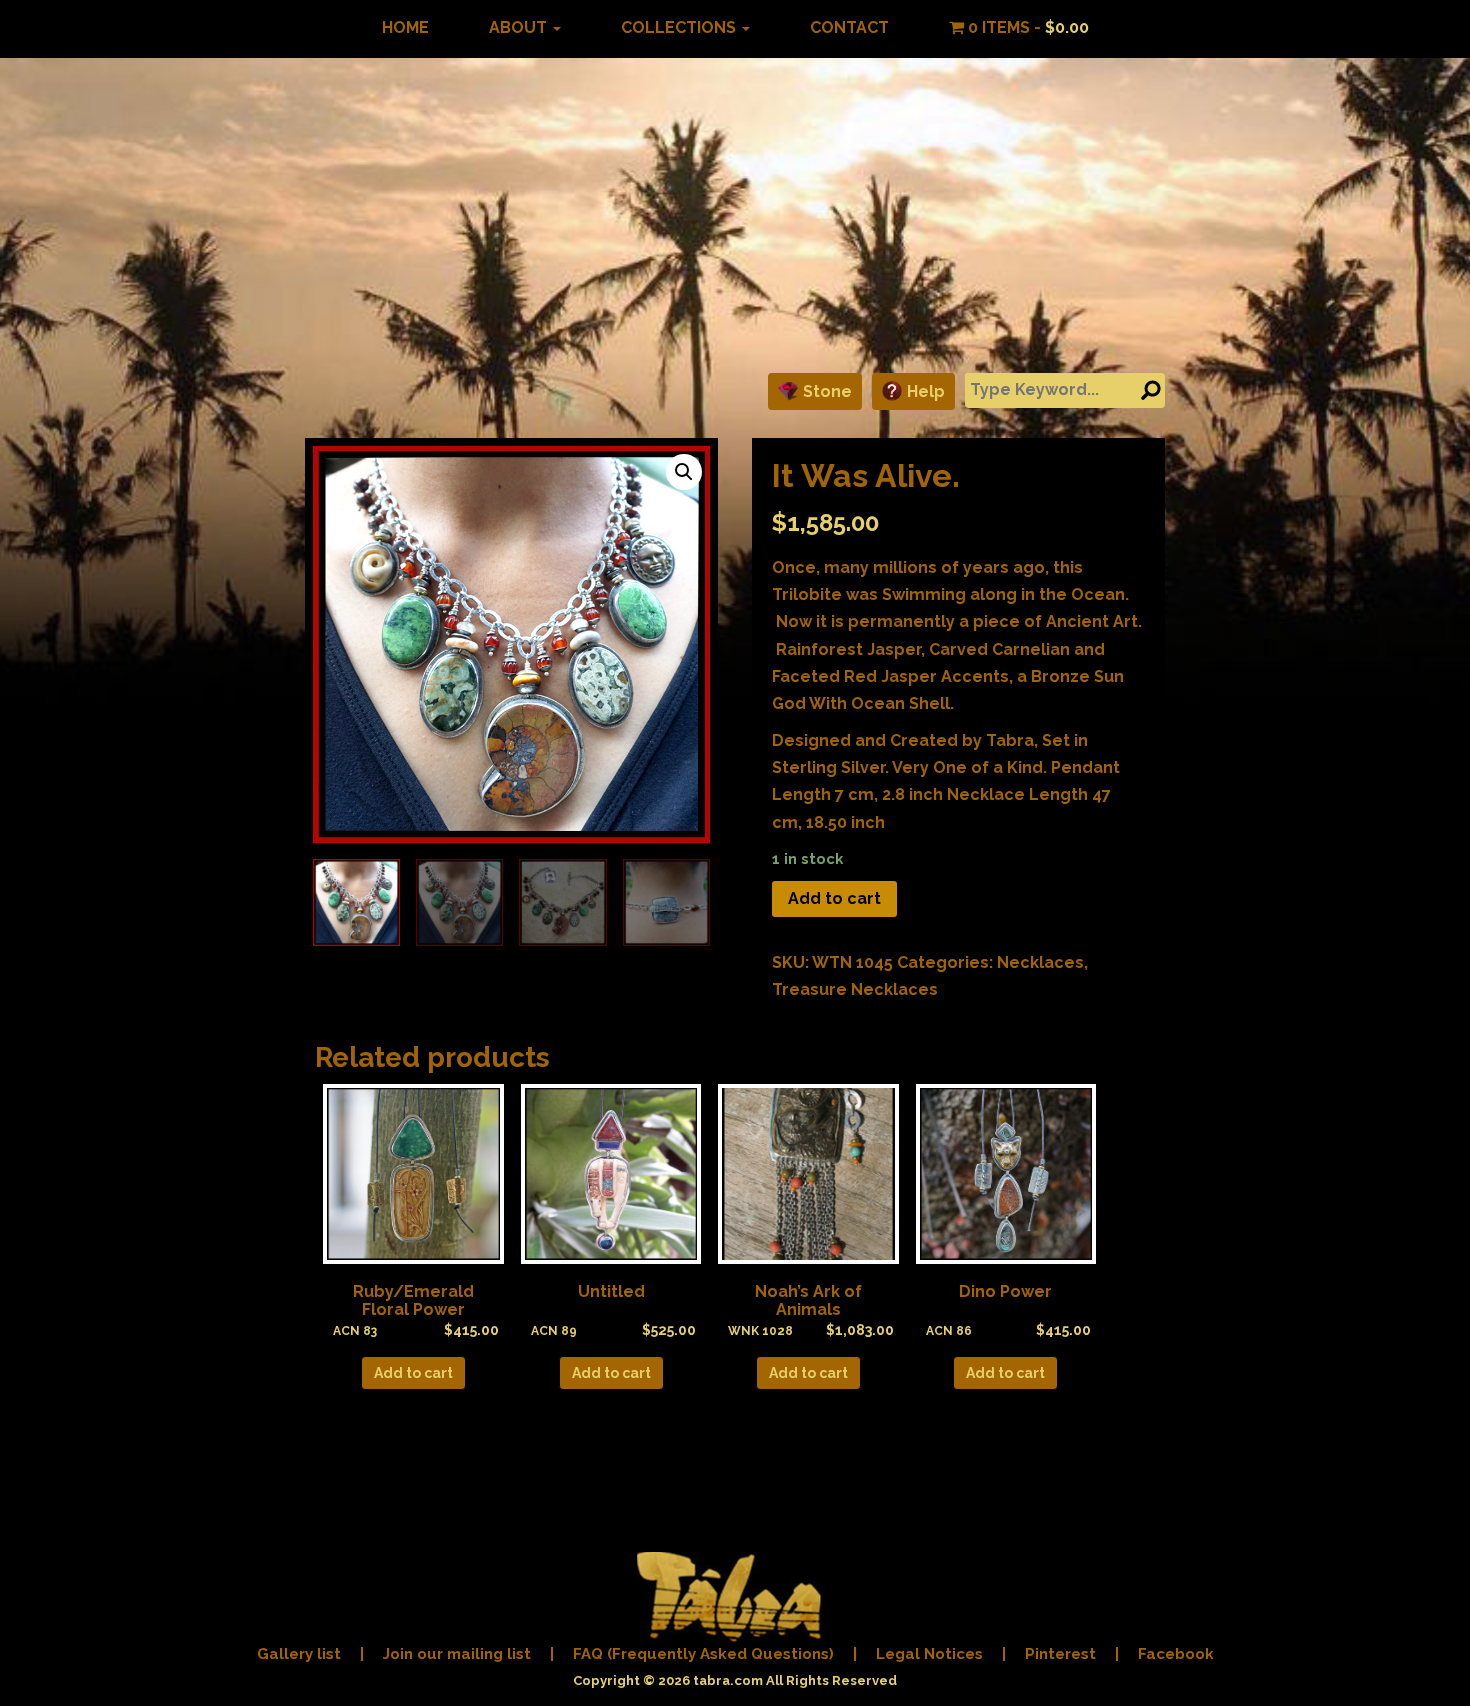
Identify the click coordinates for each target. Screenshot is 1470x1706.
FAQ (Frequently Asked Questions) (703, 1654)
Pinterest (1060, 1654)
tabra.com (728, 1680)
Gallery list (299, 1654)
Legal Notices (929, 1654)
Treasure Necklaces (855, 989)
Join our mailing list (457, 1654)
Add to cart (834, 898)
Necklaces (1040, 962)
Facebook (1176, 1654)
